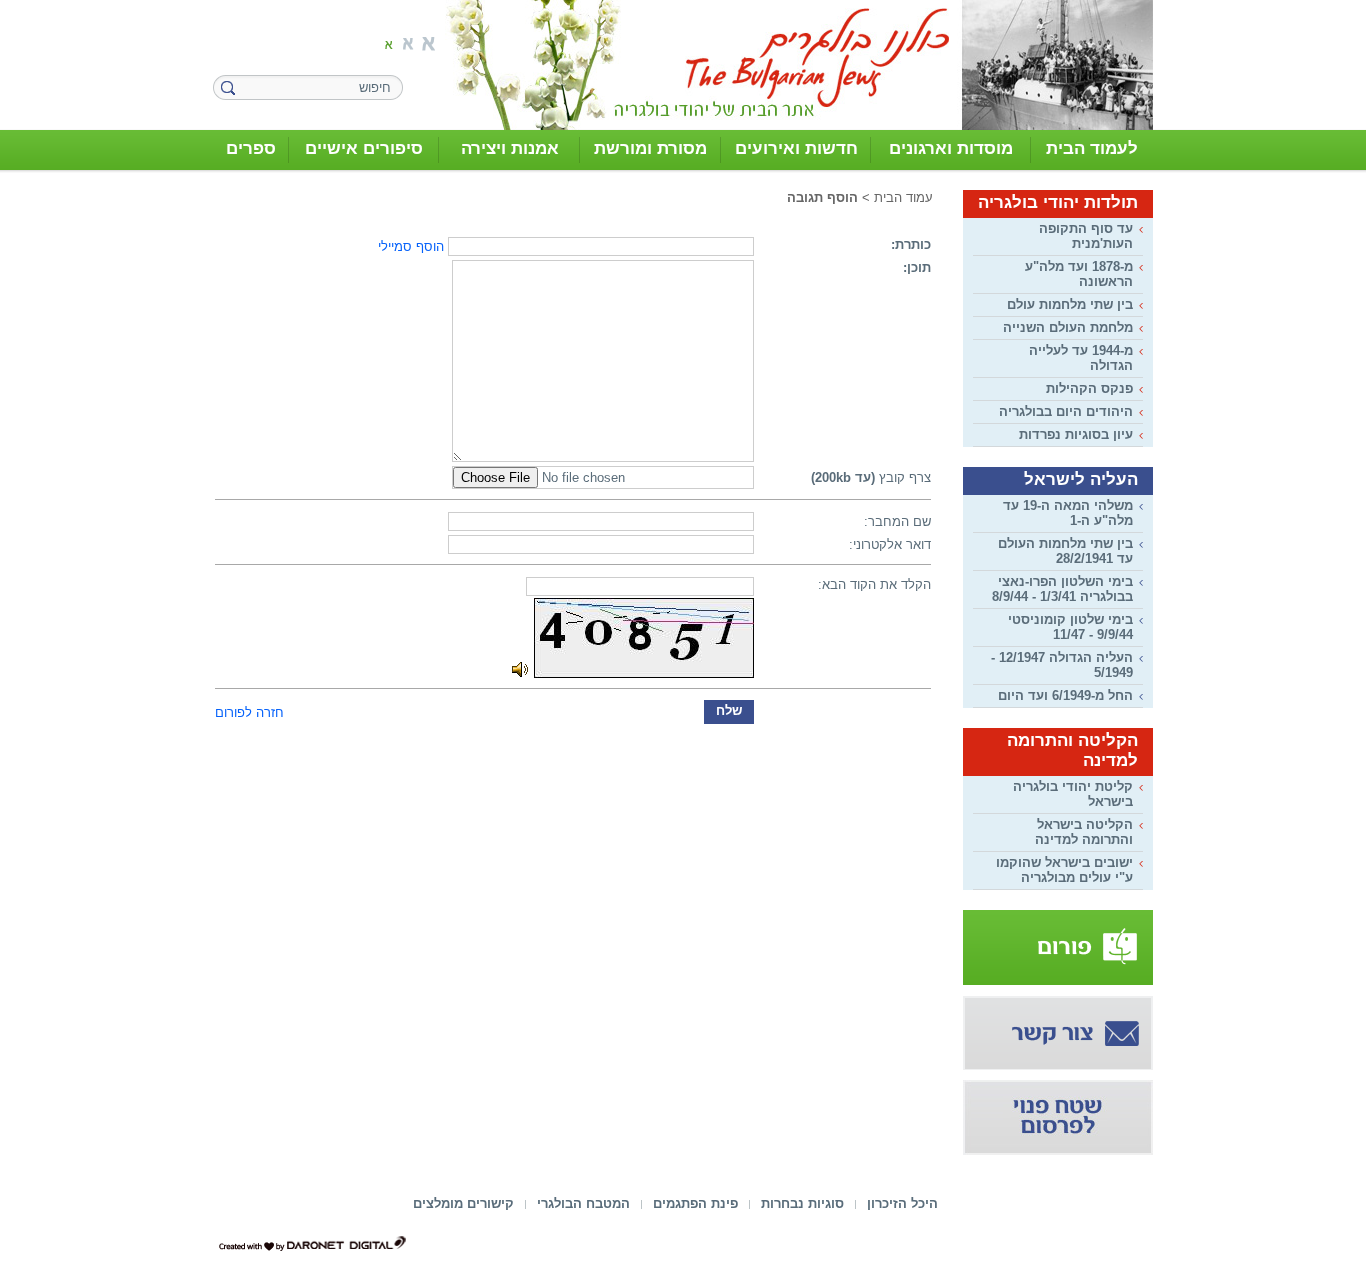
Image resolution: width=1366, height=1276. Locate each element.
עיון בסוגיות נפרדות (1076, 434)
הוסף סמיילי (411, 246)
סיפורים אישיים (364, 148)
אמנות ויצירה (510, 148)
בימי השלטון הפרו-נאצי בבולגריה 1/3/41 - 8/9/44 (1062, 589)
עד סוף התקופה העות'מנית (1086, 236)
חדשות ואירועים (796, 148)
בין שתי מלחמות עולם (1070, 304)
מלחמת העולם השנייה (1068, 327)
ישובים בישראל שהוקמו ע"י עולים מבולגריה (1064, 870)
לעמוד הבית (1092, 148)
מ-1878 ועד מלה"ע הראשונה (1079, 274)
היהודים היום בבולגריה (1066, 411)
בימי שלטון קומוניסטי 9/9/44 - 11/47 (1070, 627)
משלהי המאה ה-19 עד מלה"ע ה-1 (1068, 513)
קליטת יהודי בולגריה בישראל (1073, 794)
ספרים (251, 148)
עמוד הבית (903, 197)
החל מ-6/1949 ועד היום (1065, 695)
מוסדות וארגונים (951, 148)
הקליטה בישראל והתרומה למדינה (1084, 832)
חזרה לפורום (249, 712)
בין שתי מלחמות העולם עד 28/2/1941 (1065, 551)
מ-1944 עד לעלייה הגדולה (1081, 358)
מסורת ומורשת (650, 148)
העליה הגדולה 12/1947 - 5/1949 (1062, 665)
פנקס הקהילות (1089, 388)
